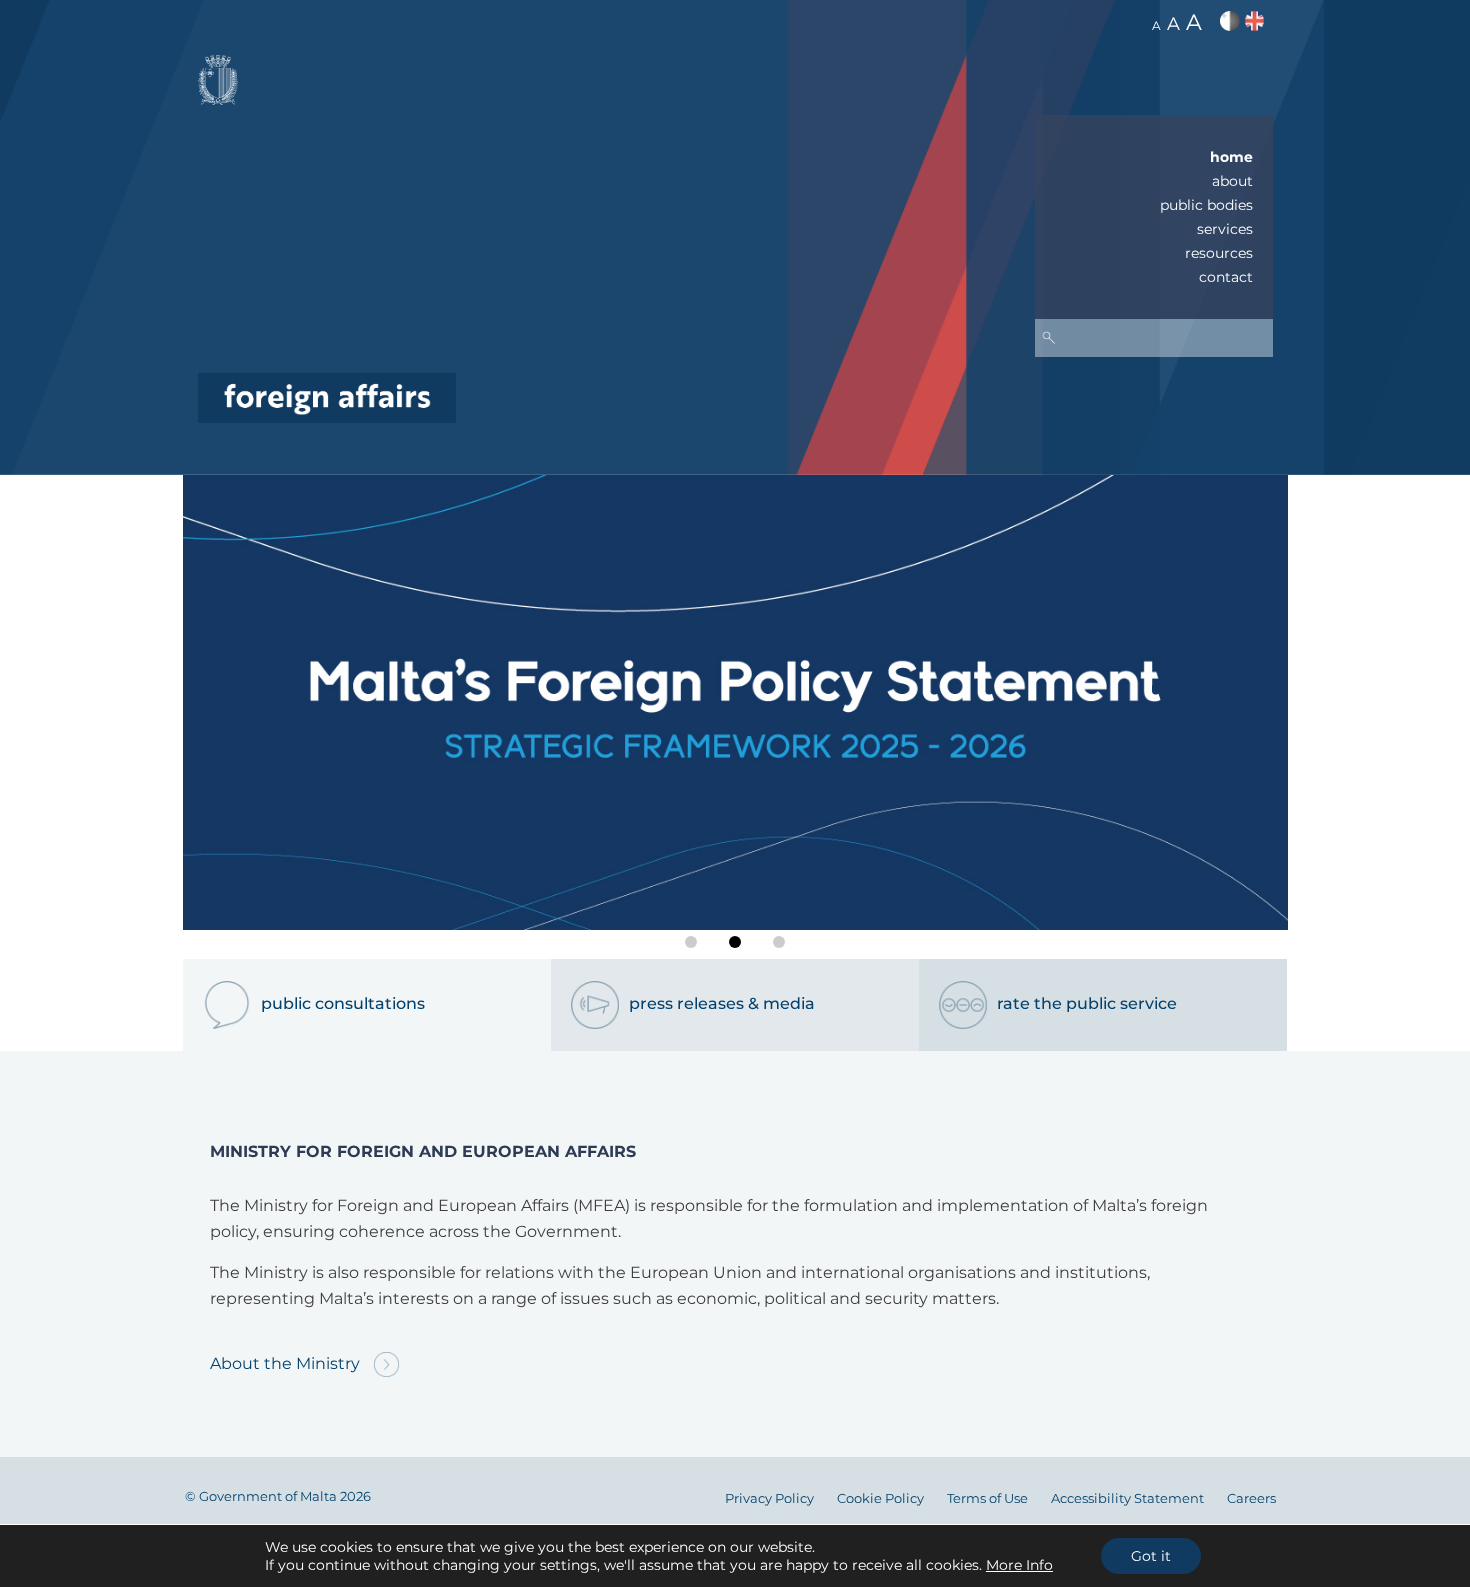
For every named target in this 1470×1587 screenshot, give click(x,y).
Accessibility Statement (1127, 1498)
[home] (327, 396)
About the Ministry (287, 1363)
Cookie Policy (880, 1498)
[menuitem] (1154, 157)
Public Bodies (1206, 205)
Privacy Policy (769, 1498)
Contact (1226, 277)
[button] (691, 942)
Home (1231, 157)
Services (1225, 229)
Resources (1219, 253)
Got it (1151, 1556)
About (1232, 181)
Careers (1251, 1498)
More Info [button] (1019, 1565)
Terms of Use (987, 1498)
